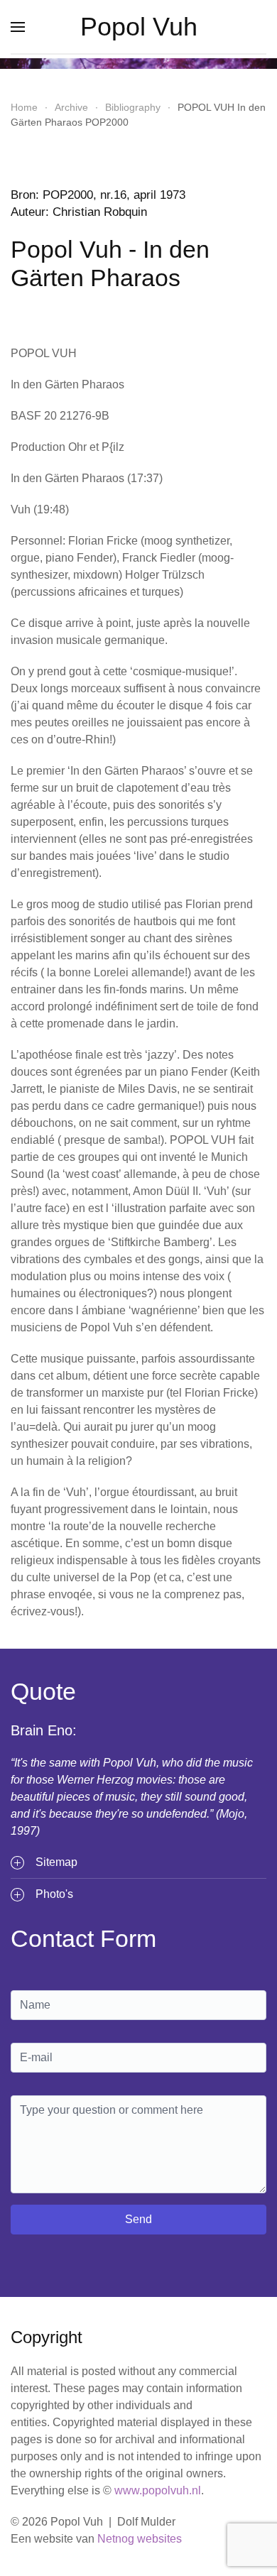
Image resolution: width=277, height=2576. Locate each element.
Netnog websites (140, 2539)
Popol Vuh (139, 27)
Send (138, 2219)
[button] (18, 27)
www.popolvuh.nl (158, 2490)
